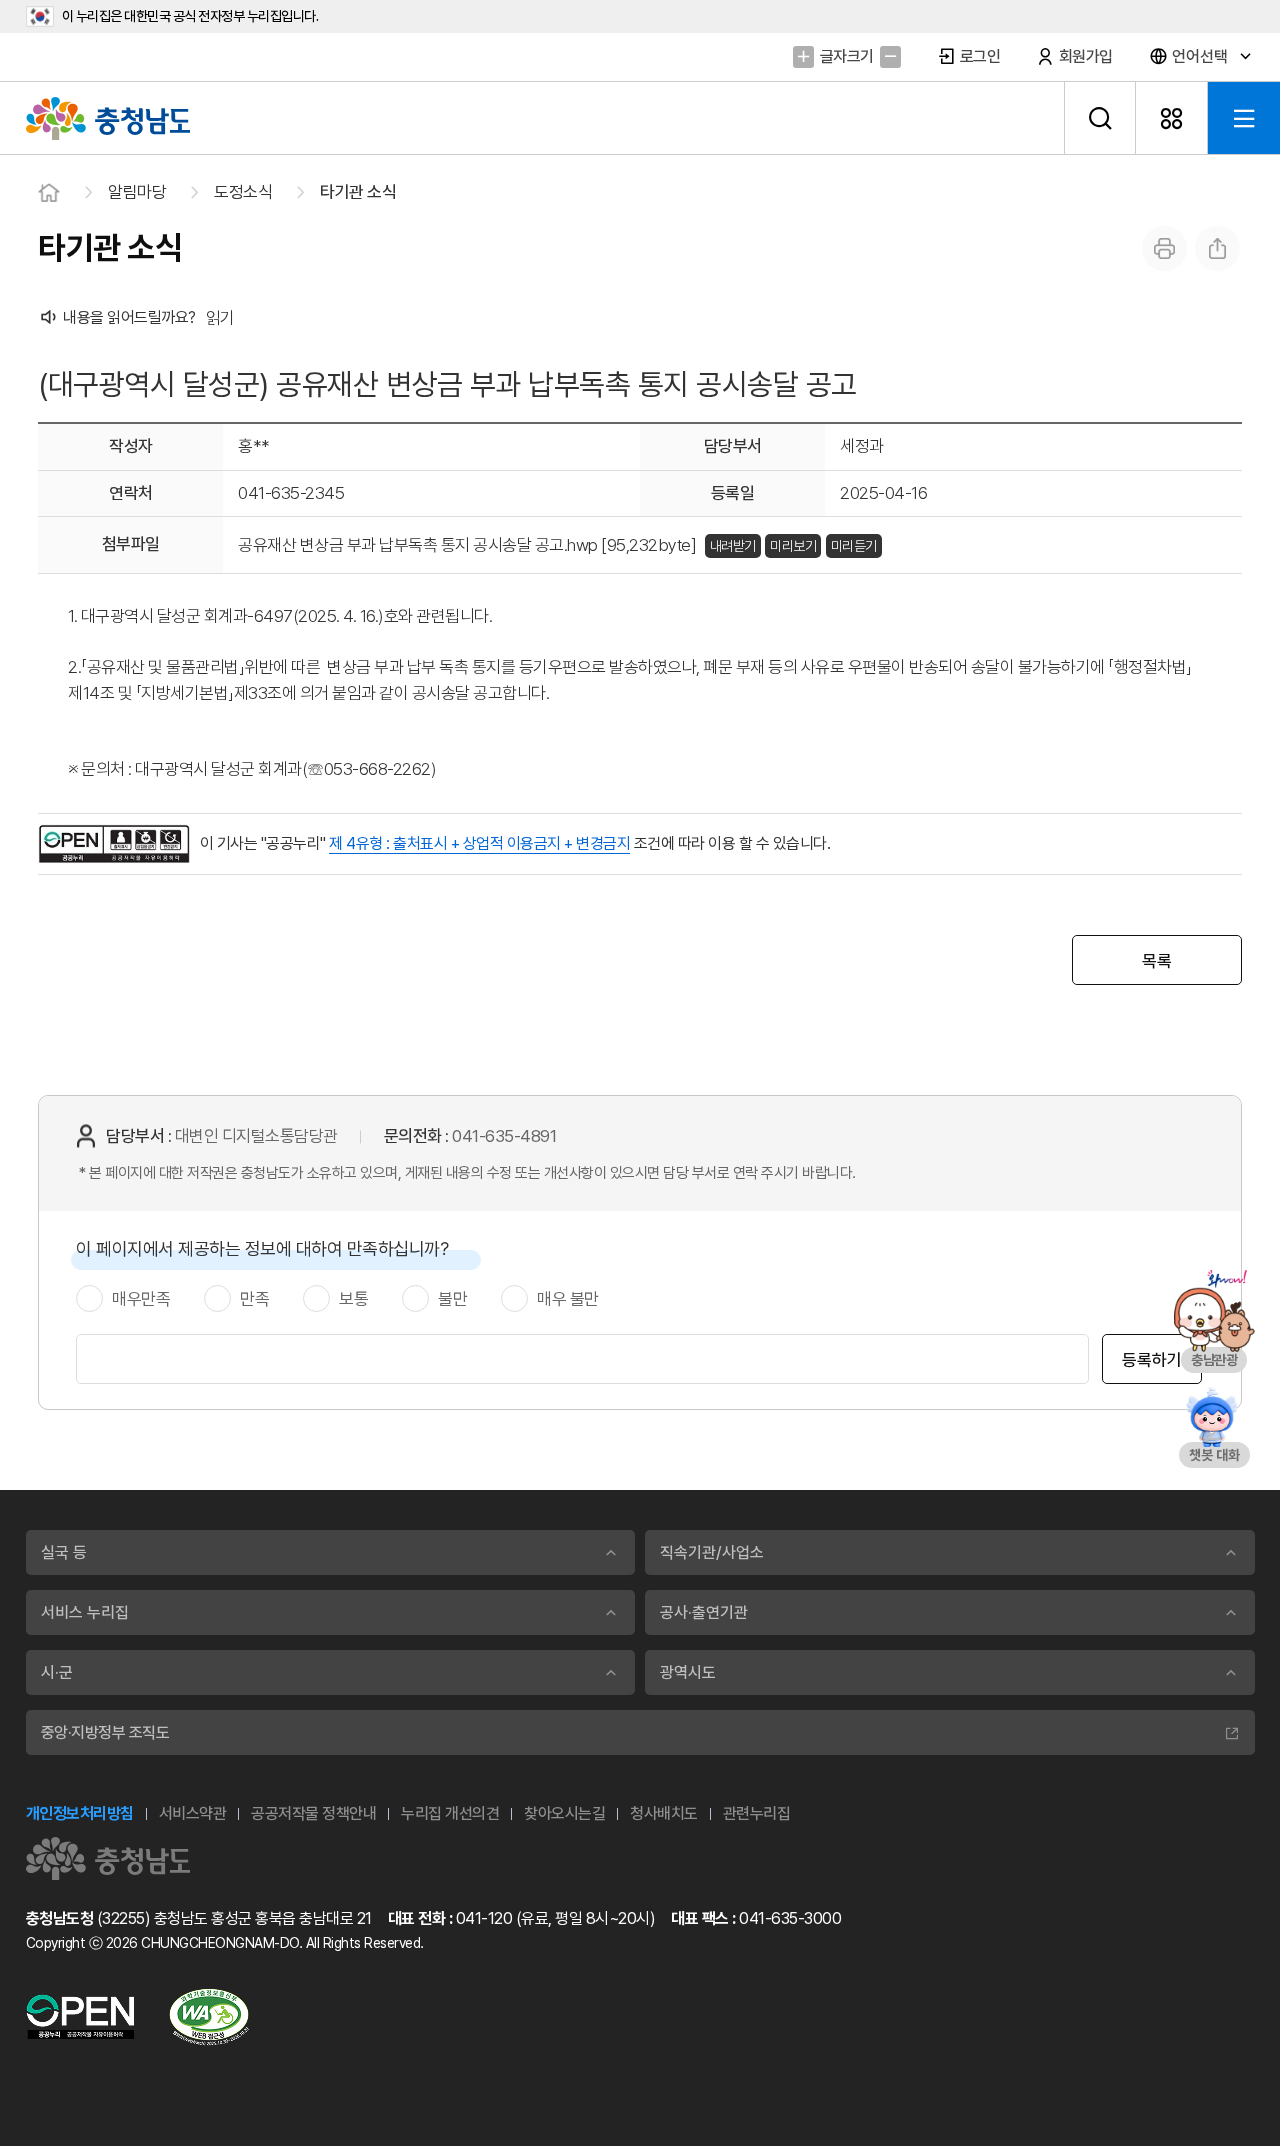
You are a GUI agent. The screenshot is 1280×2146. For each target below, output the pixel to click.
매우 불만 (568, 1299)
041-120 (484, 1918)
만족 (254, 1299)
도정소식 (243, 192)
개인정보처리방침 (80, 1813)
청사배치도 (664, 1813)
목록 (1156, 961)
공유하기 (1217, 248)
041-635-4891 (504, 1136)
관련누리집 (757, 1813)
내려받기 (733, 546)
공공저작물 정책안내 (313, 1813)
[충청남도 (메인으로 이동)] (108, 1858)
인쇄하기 (1164, 248)
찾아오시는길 (564, 1813)
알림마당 (137, 192)
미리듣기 (854, 546)
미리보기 (793, 546)
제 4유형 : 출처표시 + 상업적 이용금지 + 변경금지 (479, 843)
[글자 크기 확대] (803, 56)
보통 (353, 1299)
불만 (452, 1299)
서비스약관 (193, 1813)
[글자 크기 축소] (890, 56)
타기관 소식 (358, 192)
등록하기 (1152, 1360)
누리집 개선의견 (450, 1813)
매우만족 (141, 1299)
